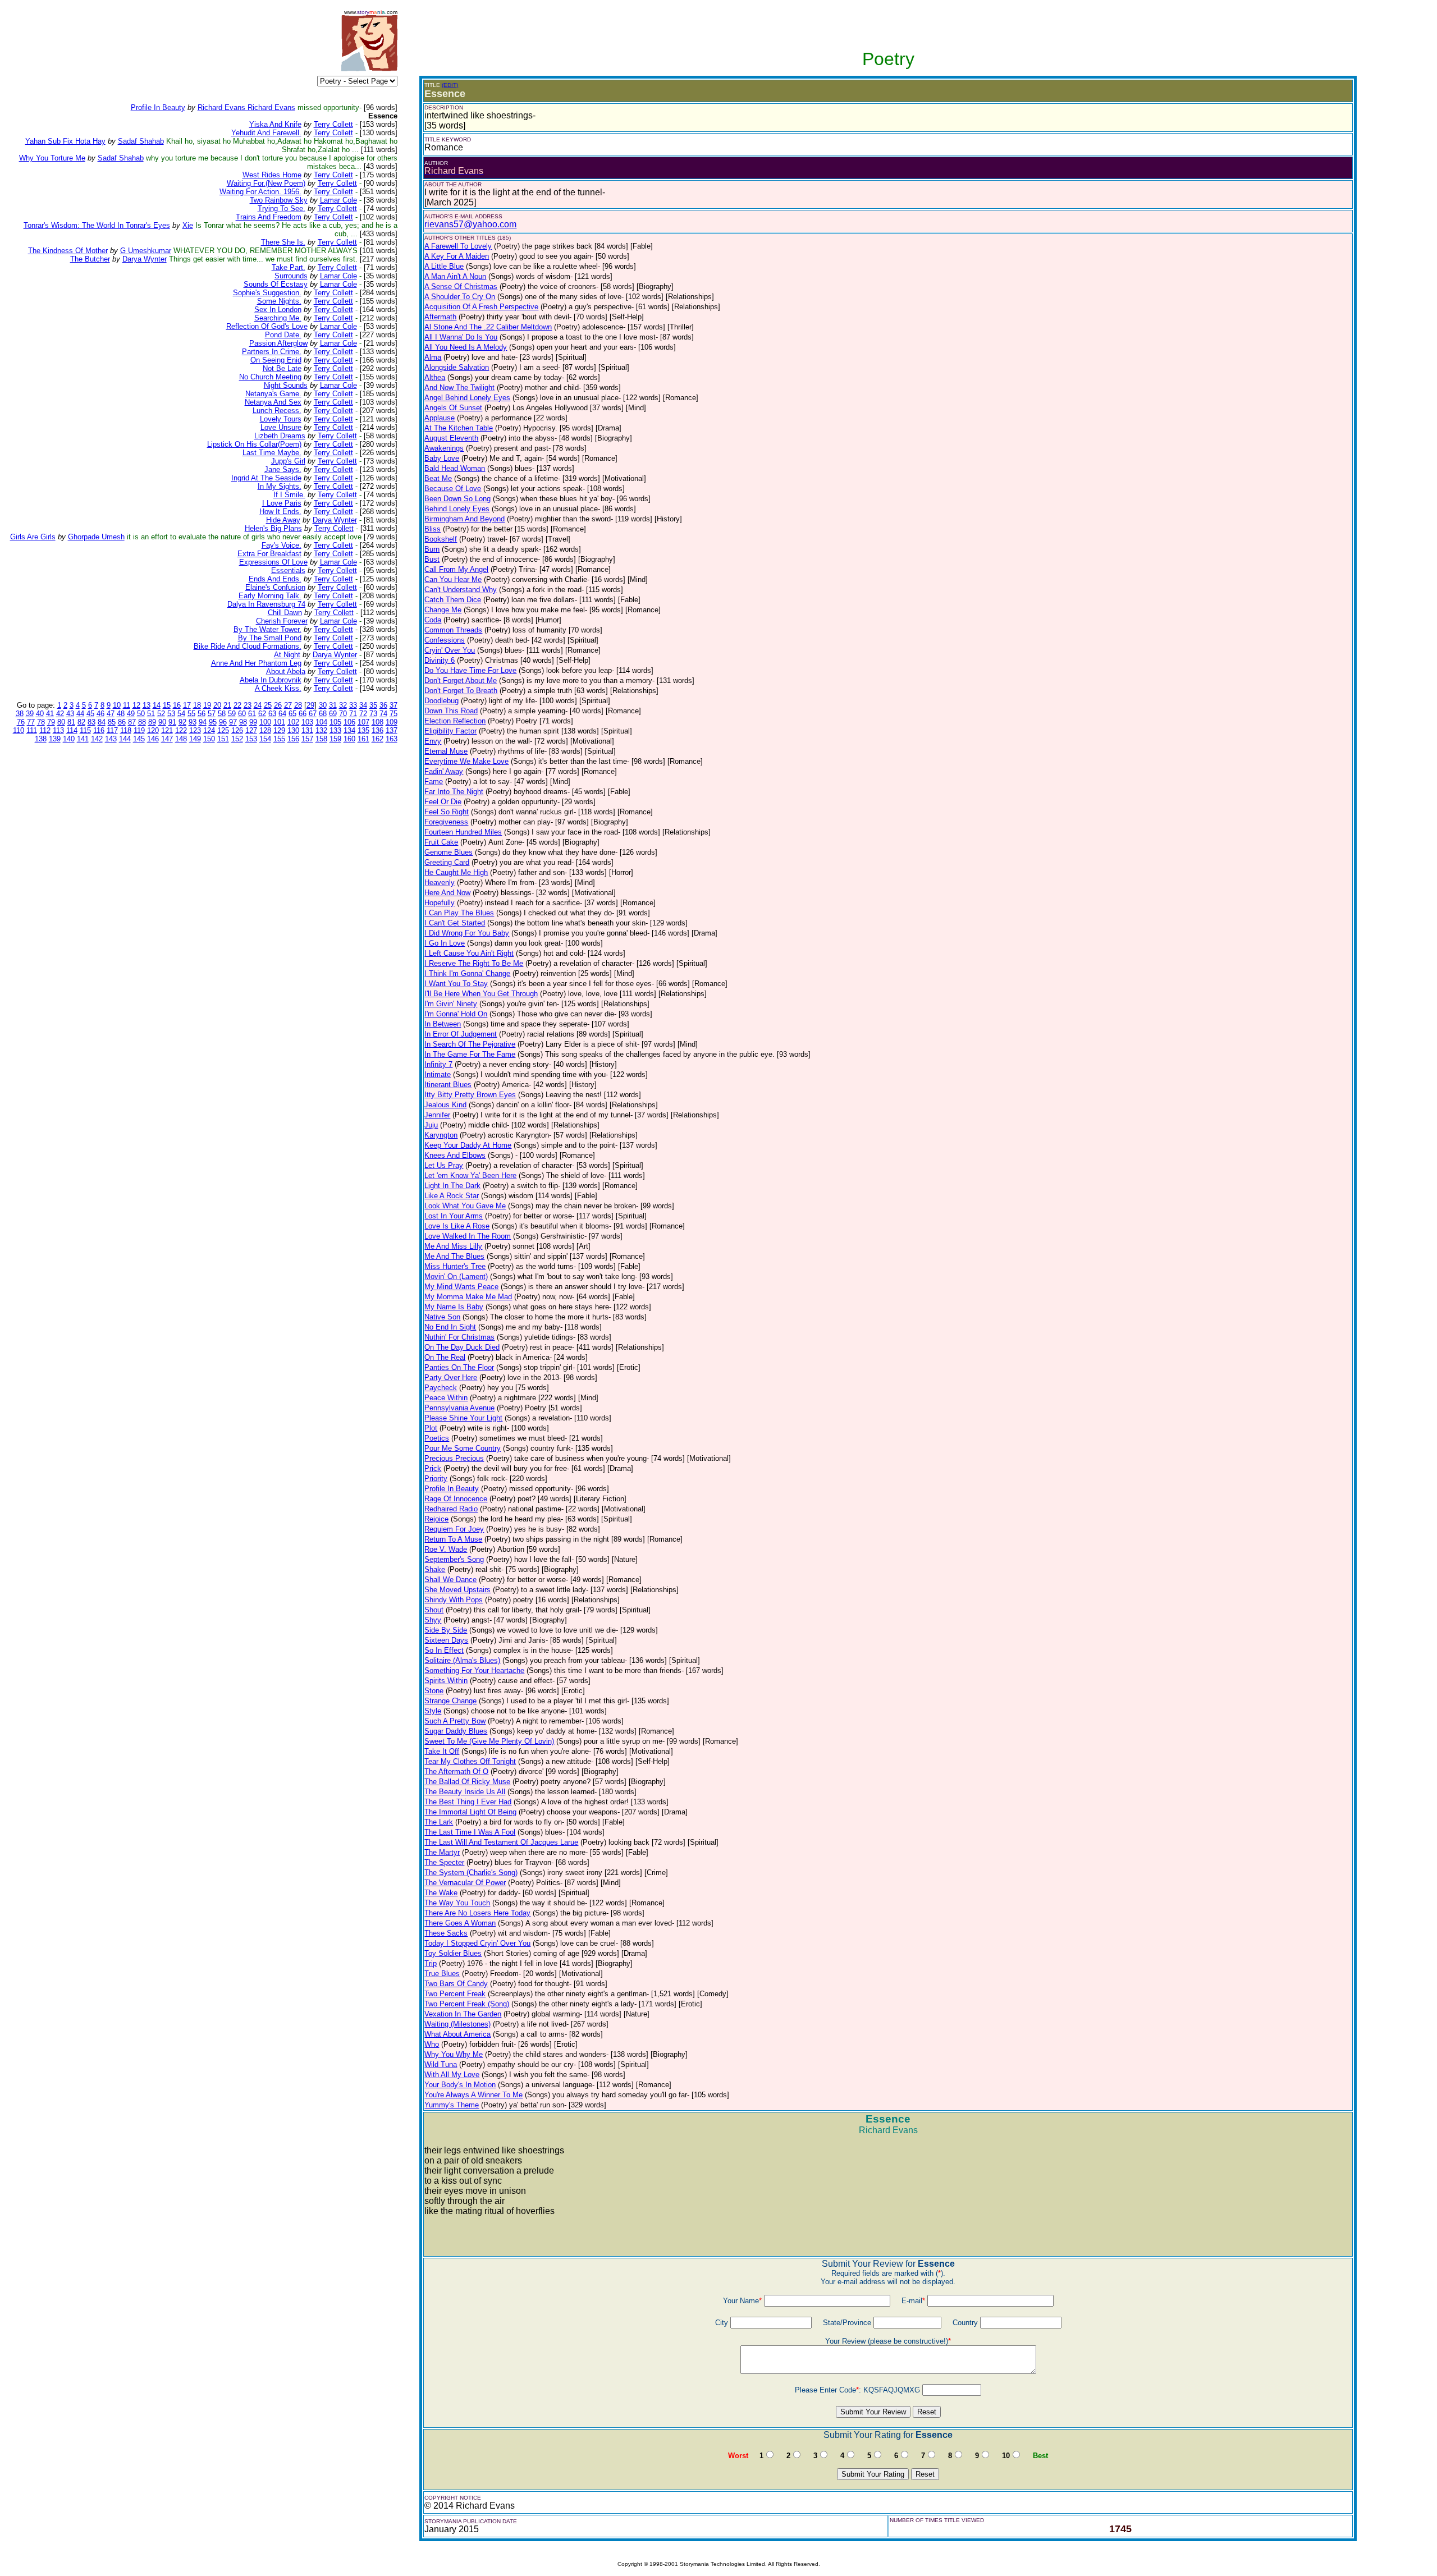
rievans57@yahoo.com (470, 224)
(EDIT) (450, 85)
